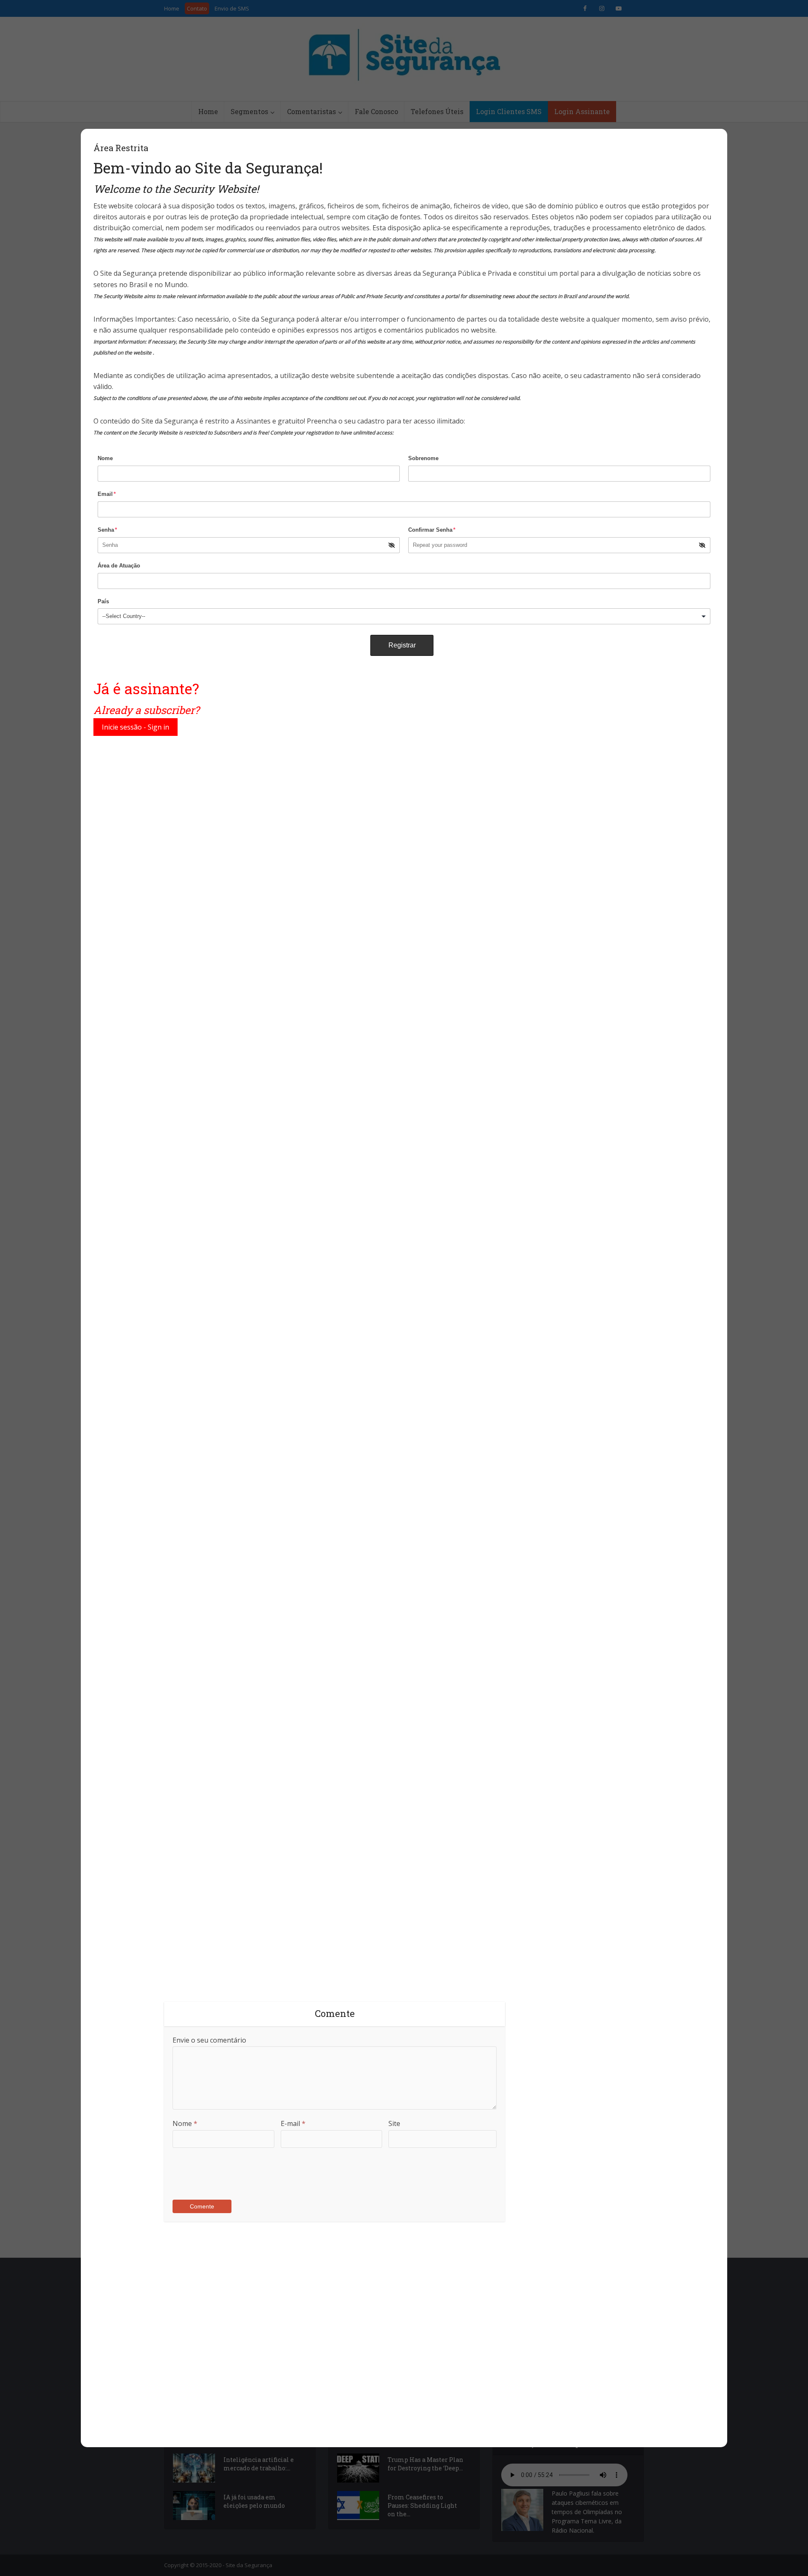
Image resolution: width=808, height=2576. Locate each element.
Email (107, 494)
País (103, 601)
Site (394, 2123)
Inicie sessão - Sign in (136, 727)
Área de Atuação (119, 566)
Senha (107, 530)
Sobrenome (423, 458)
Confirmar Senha (432, 530)
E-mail (293, 2123)
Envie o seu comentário (209, 2040)
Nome (105, 458)
